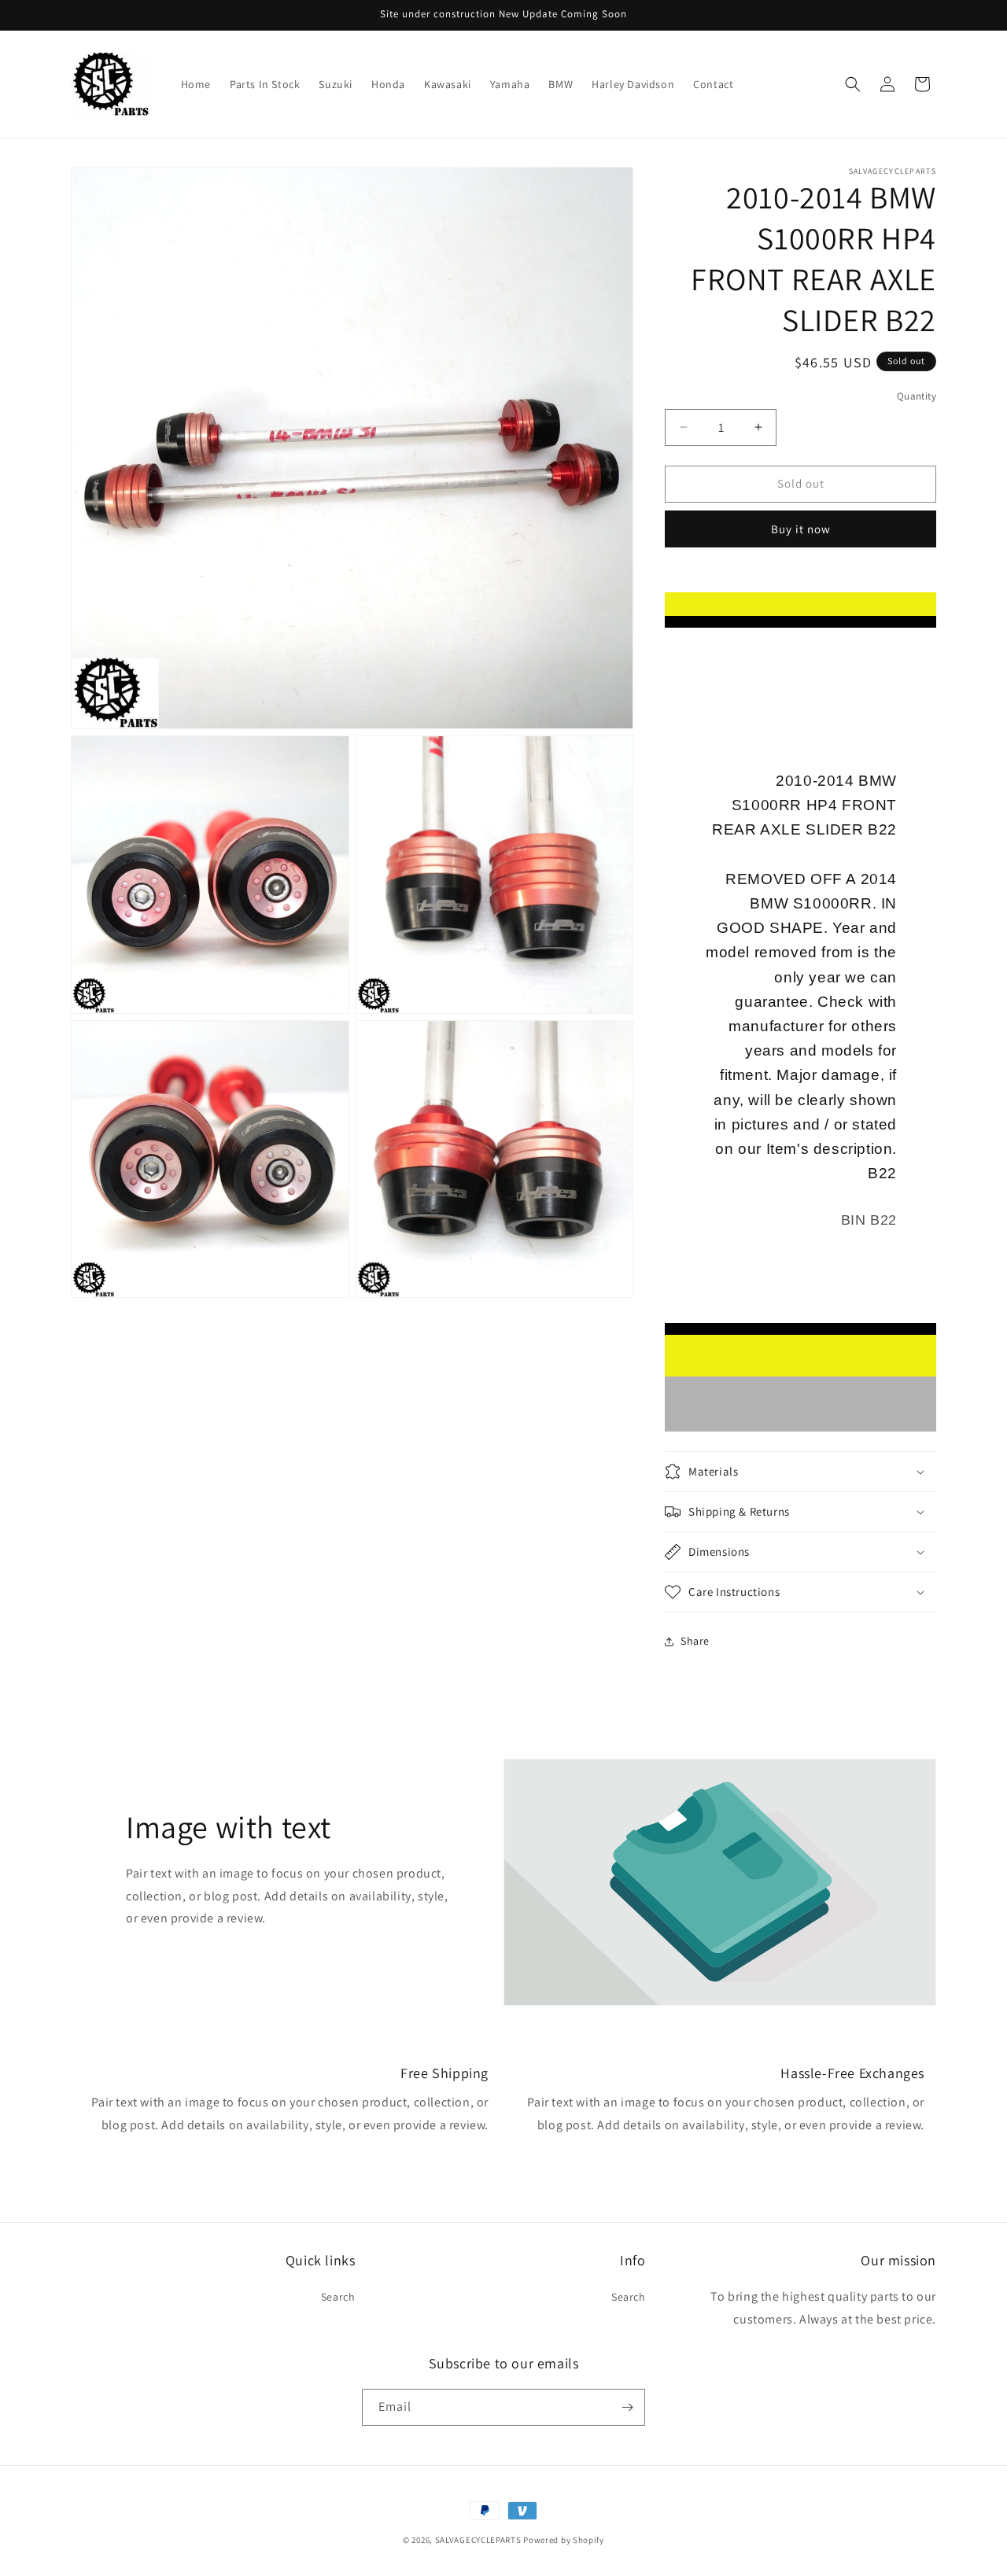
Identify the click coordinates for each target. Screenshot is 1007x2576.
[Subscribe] (627, 2407)
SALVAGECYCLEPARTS (478, 2540)
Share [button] (695, 1641)
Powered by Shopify (564, 2540)
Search (338, 2297)
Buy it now (801, 529)
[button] (853, 84)
